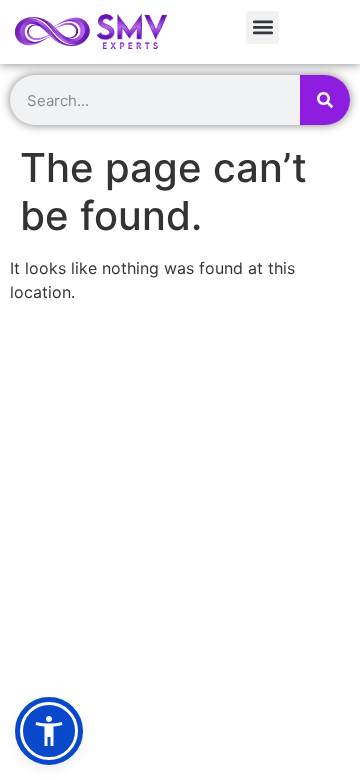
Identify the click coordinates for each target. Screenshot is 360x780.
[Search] (325, 100)
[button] (262, 27)
